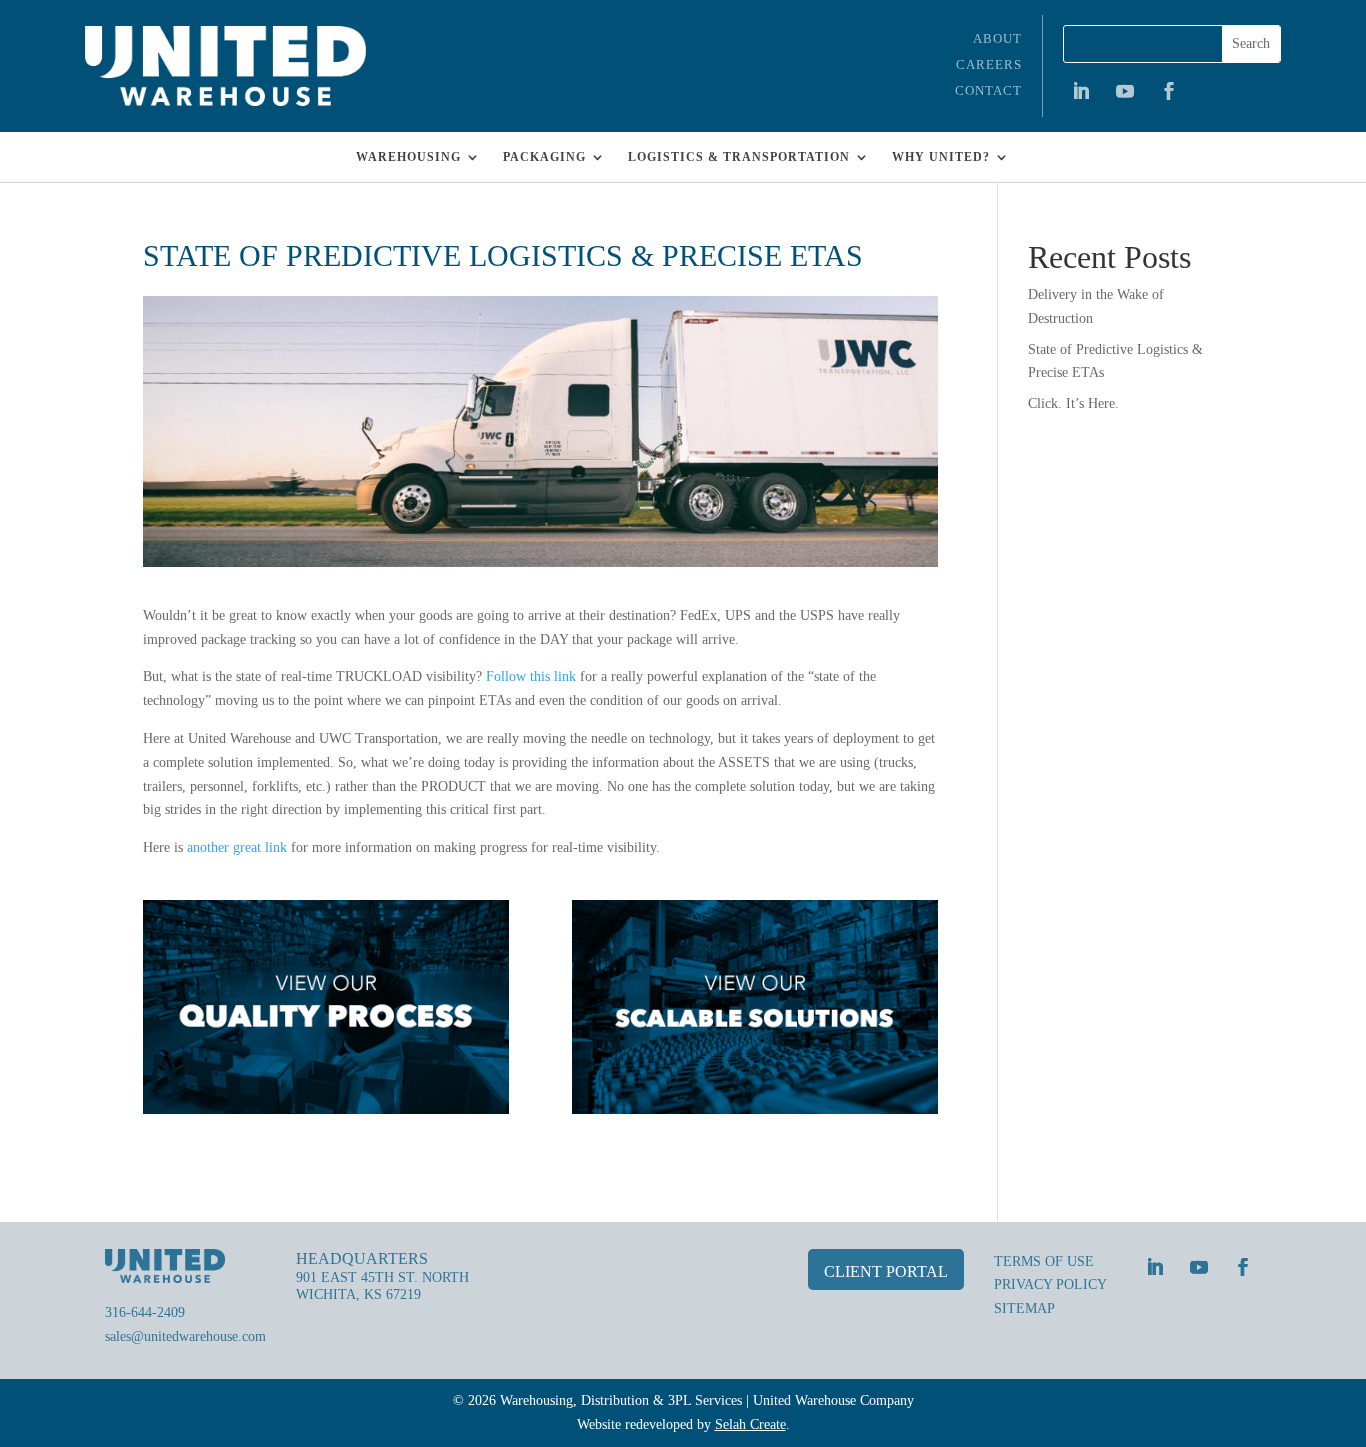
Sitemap (1024, 1308)
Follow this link (531, 676)
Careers (989, 64)
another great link (237, 847)
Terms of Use (1044, 1261)
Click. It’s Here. (1073, 403)
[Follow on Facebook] (1169, 91)
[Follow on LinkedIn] (1081, 91)
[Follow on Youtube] (1125, 91)
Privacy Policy (1050, 1284)
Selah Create (750, 1424)
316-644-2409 (145, 1312)
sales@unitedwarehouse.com (185, 1336)
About (997, 38)
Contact (988, 90)
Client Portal (886, 1271)
